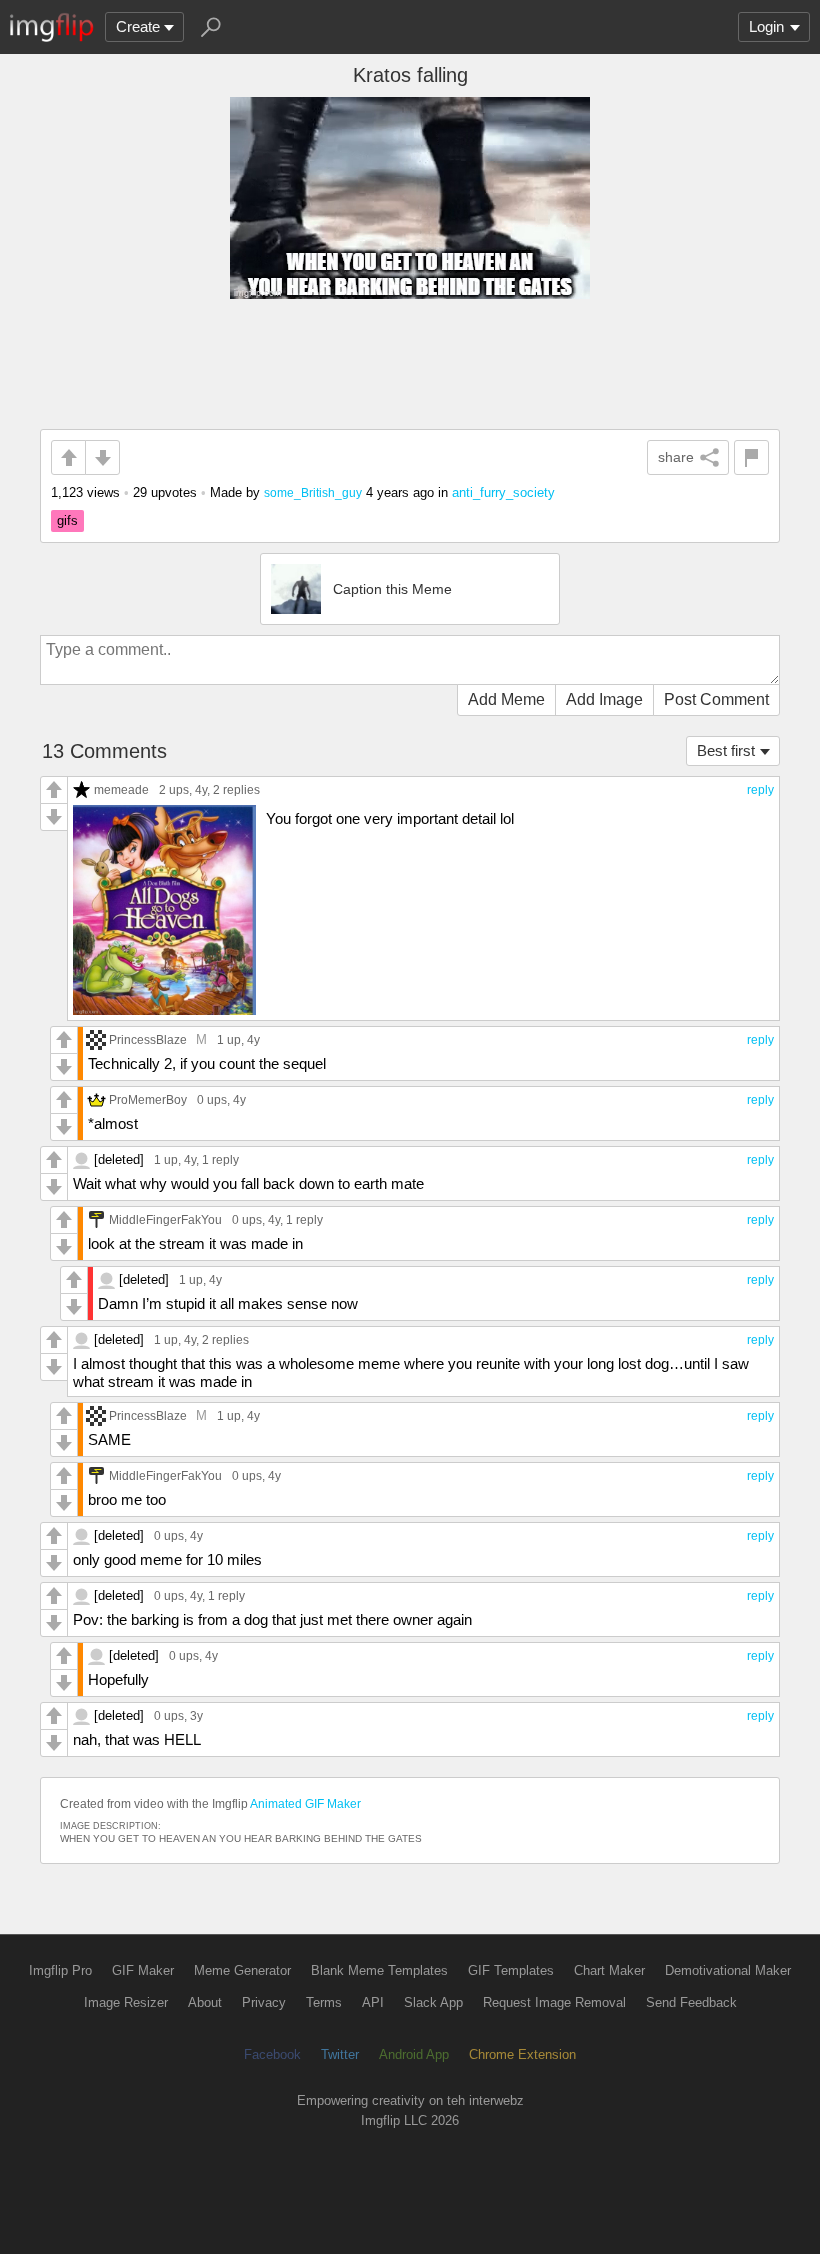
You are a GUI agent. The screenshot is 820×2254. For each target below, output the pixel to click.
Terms (324, 2002)
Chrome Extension (522, 2054)
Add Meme (506, 699)
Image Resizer (126, 2002)
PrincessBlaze (148, 1039)
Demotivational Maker (728, 1970)
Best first (726, 750)
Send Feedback (691, 2002)
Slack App (433, 2002)
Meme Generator (242, 1970)
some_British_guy (313, 492)
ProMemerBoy (148, 1099)
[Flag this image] (751, 457)
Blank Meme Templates (379, 1970)
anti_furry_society (503, 492)
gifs (67, 520)
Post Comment (716, 699)
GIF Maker (143, 1970)
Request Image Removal (554, 2002)
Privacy (264, 2002)
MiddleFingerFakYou (165, 1219)
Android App (414, 2054)
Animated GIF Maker (305, 1804)
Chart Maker (609, 1970)
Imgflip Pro (60, 1970)
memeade (121, 789)
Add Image (604, 699)
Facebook (272, 2054)
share (676, 457)
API (373, 2002)
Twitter (340, 2054)
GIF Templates (511, 1970)
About (205, 2002)
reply (760, 790)
